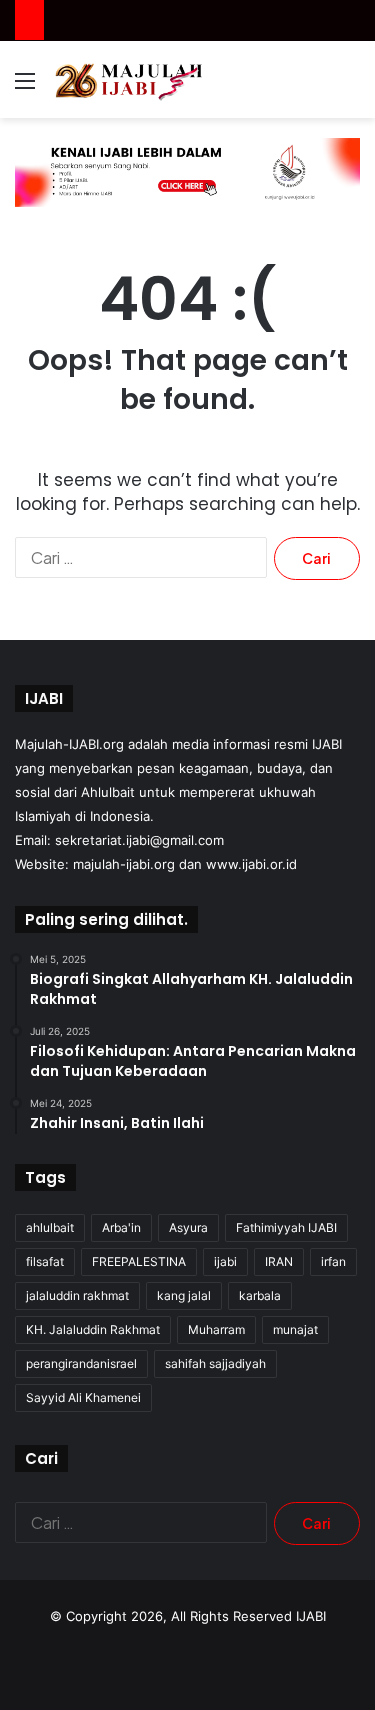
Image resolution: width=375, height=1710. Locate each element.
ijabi (225, 1261)
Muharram (216, 1329)
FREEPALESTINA (139, 1261)
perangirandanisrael (81, 1363)
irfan (333, 1261)
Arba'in (121, 1227)
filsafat (45, 1261)
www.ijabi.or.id (251, 864)
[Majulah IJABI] (130, 79)
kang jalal (184, 1295)
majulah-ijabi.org (124, 864)
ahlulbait (50, 1227)
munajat (295, 1329)
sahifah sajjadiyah (215, 1363)
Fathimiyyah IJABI (286, 1227)
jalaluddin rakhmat (77, 1295)
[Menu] (25, 87)
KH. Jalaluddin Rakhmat (93, 1329)
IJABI (311, 1616)
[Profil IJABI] (187, 171)
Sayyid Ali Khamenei (83, 1397)
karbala (260, 1295)
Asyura (188, 1227)
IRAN (279, 1261)
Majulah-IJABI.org (69, 744)
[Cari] (350, 87)
